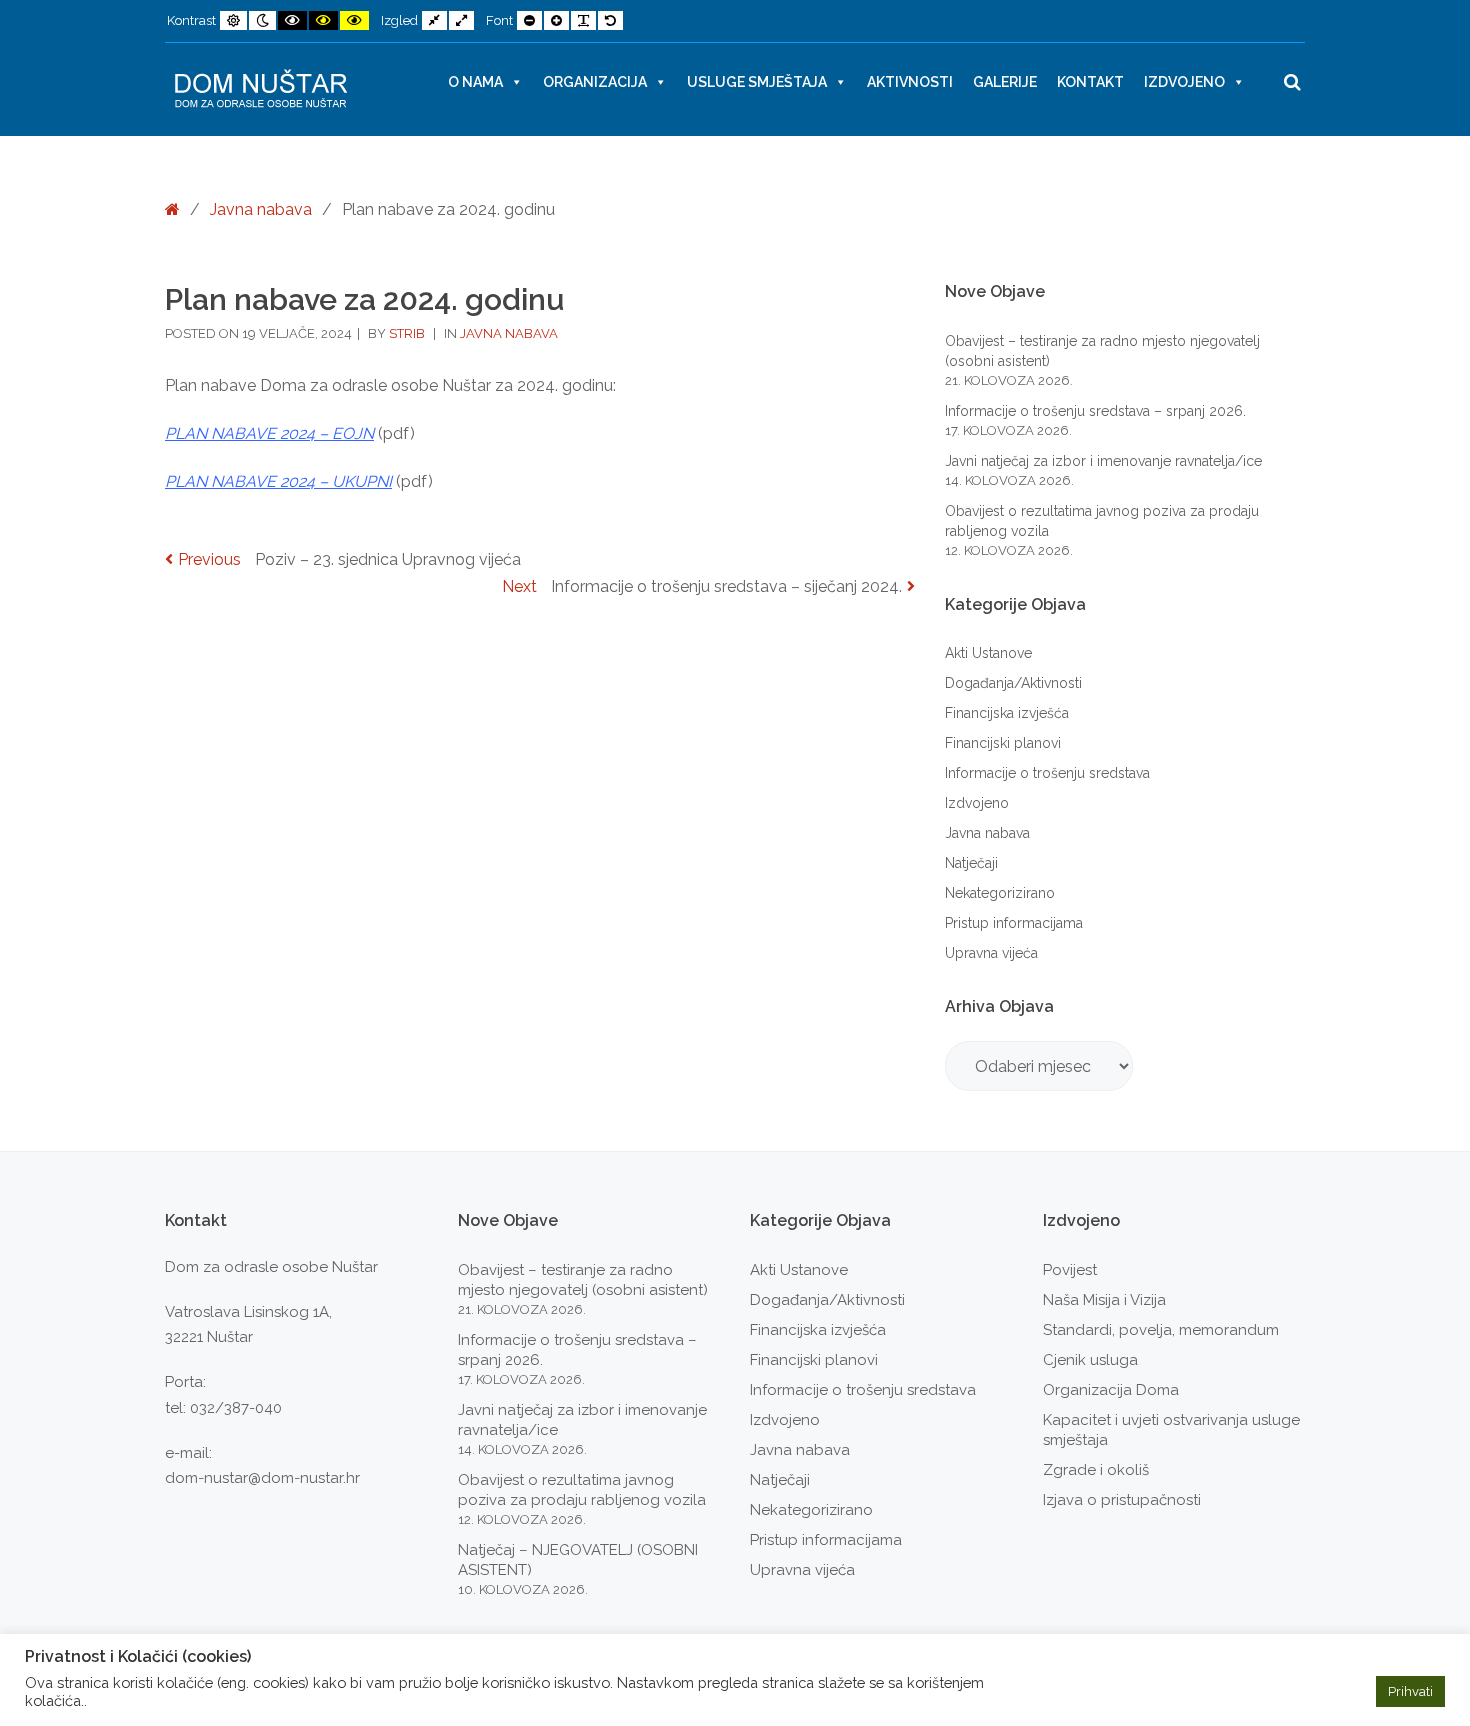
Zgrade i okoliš (1096, 1470)
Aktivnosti (910, 82)
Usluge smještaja (757, 82)
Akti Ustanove (988, 653)
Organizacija (595, 82)
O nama (475, 82)
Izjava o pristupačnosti (1122, 1500)
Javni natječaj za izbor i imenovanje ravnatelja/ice (1103, 461)
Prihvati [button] (1410, 1691)
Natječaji (971, 863)
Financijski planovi (1003, 743)
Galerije (1005, 82)
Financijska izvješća (1007, 713)
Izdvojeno (1184, 82)
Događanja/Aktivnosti (1013, 683)
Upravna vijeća (991, 953)
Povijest (1070, 1270)
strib (408, 333)
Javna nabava (261, 209)
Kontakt (1090, 82)
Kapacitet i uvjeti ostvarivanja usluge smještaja (1171, 1430)
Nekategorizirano (1000, 893)
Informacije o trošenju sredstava (1047, 773)
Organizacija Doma (1111, 1390)
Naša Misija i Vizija (1104, 1300)
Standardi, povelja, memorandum (1161, 1330)
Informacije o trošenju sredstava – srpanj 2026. (1095, 411)
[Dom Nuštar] (261, 89)
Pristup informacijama (1014, 923)
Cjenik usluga (1090, 1360)
